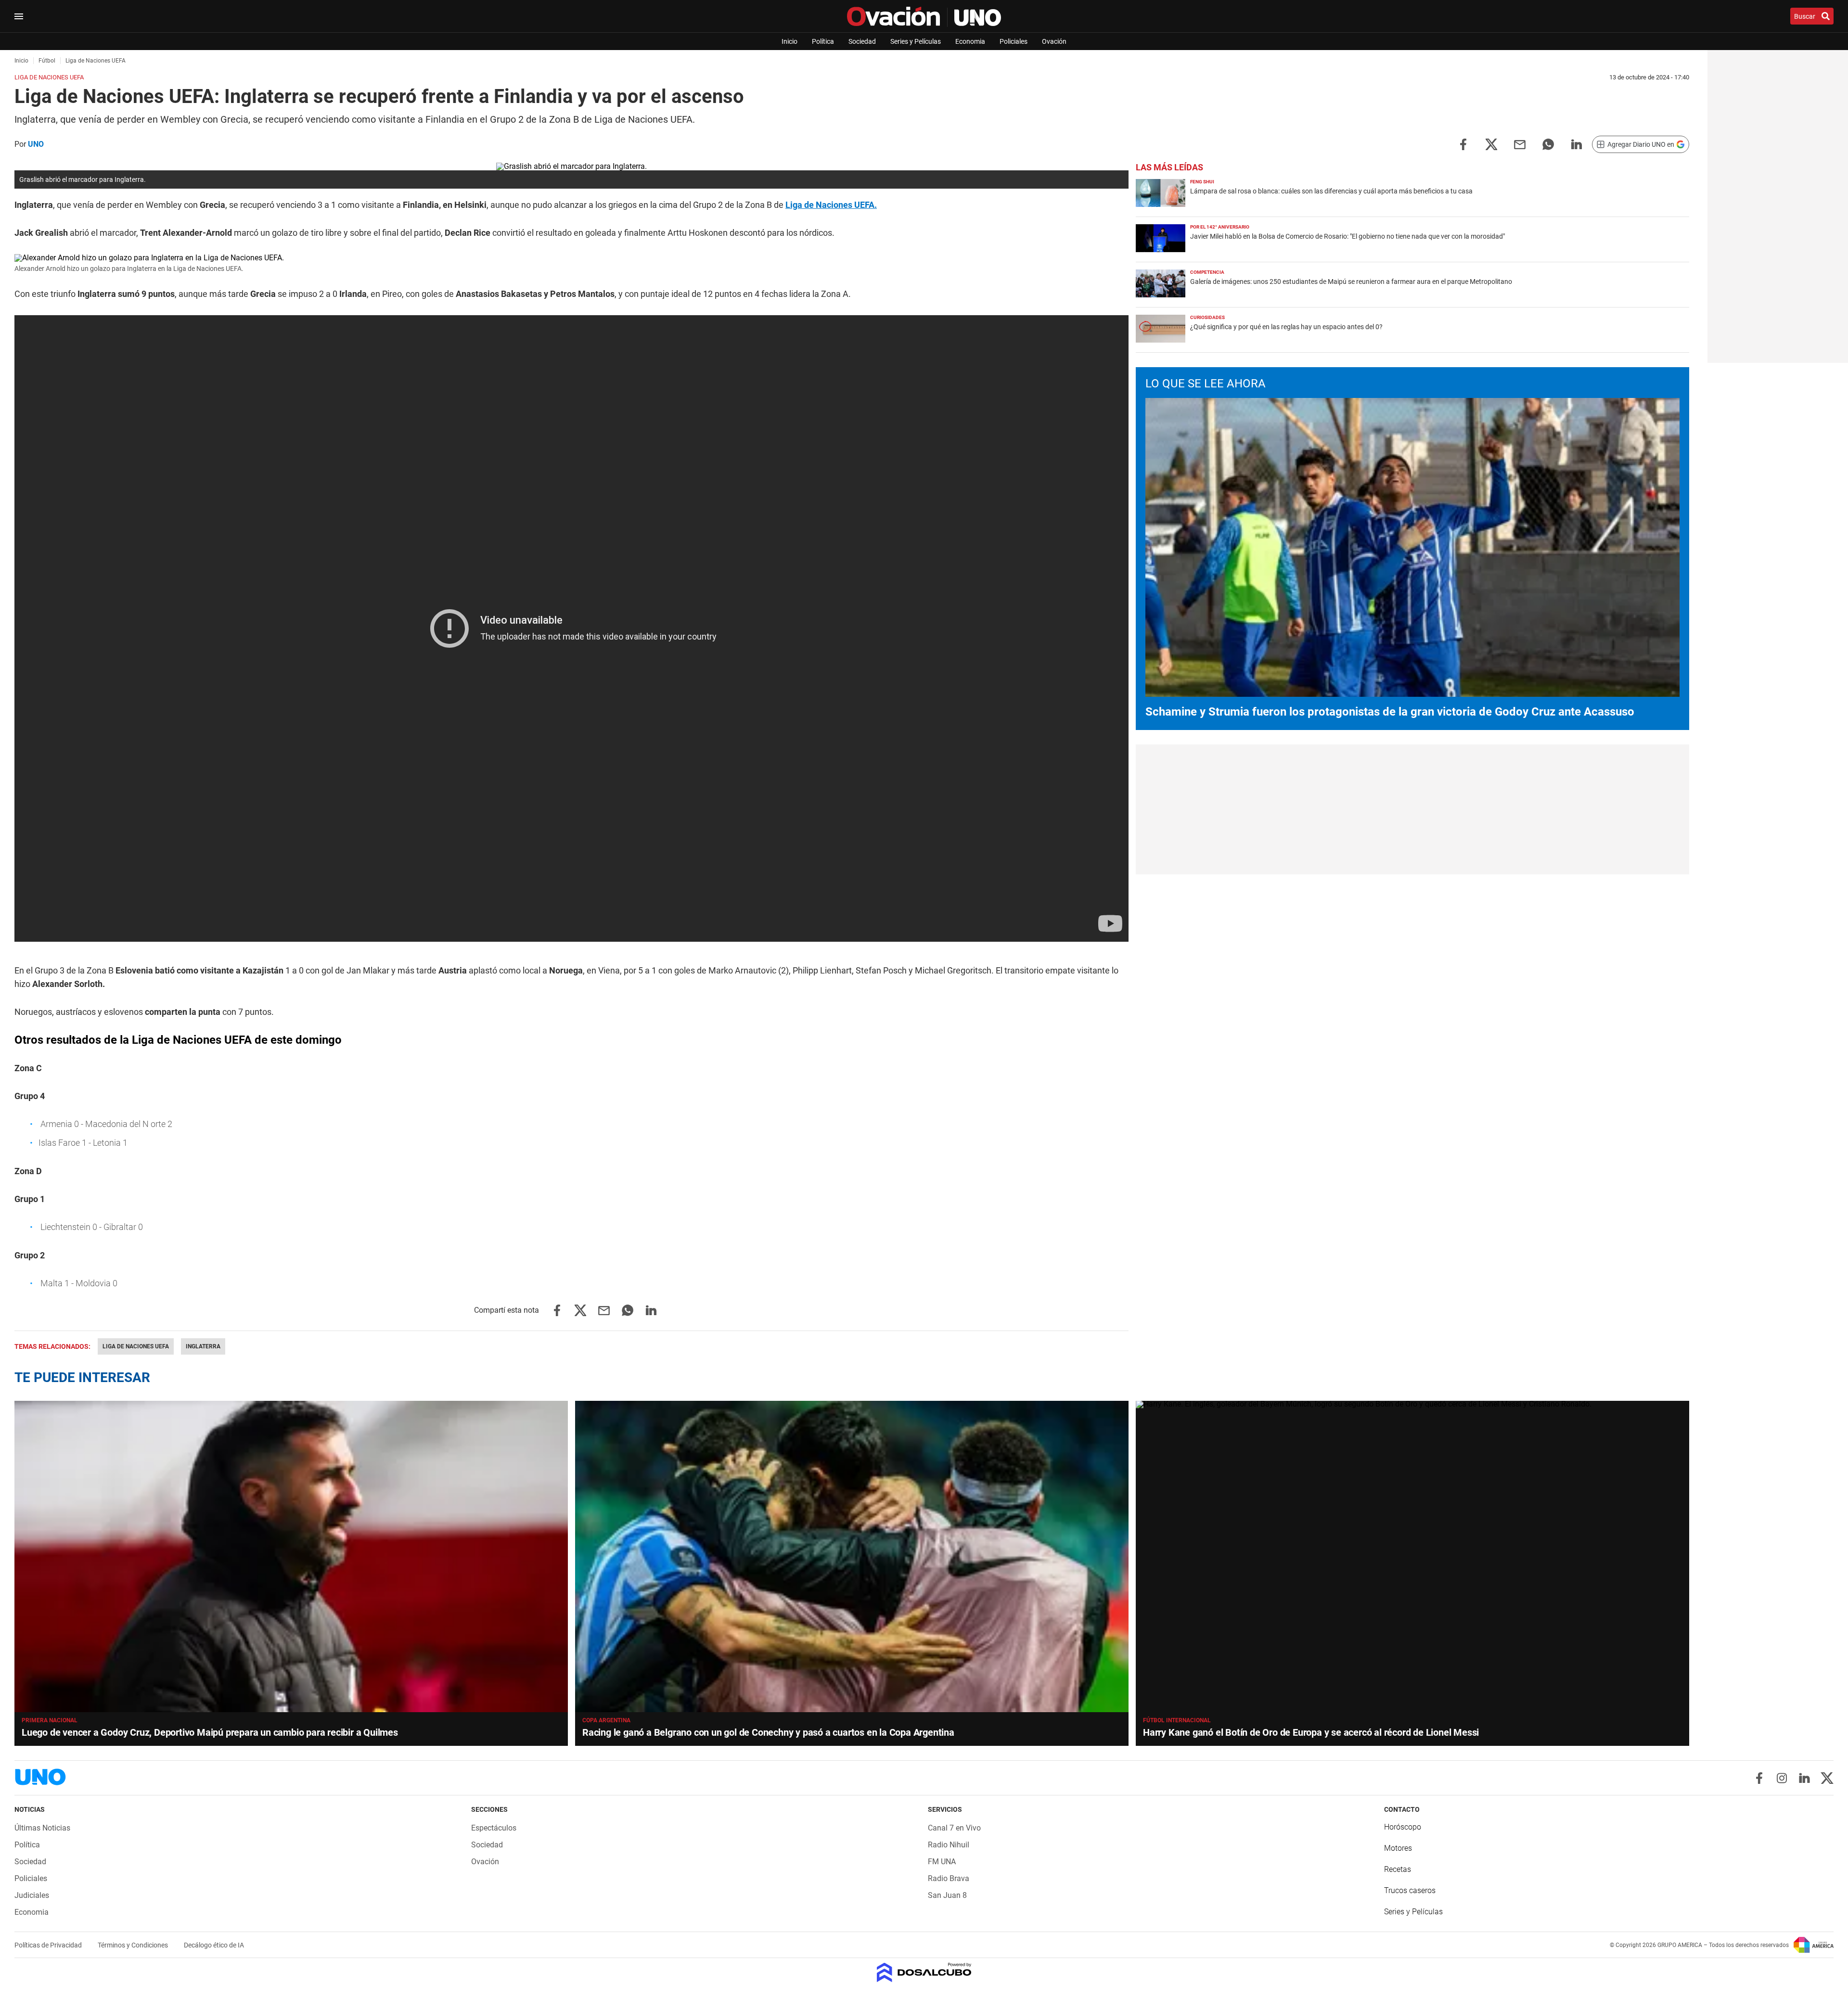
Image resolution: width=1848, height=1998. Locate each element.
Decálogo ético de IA (214, 1945)
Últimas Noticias (42, 1828)
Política (823, 41)
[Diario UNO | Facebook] (1759, 1778)
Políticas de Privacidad (49, 1945)
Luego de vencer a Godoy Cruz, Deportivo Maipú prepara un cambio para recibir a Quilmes (210, 1732)
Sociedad (862, 41)
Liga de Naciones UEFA (136, 1346)
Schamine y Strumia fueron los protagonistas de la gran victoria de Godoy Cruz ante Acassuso (1390, 712)
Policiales (1014, 41)
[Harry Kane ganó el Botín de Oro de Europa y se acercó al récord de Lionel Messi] (1412, 1556)
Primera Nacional (50, 1720)
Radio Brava (949, 1878)
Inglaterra (203, 1346)
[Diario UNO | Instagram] (1782, 1778)
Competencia (1207, 272)
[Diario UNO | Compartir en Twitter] (1491, 144)
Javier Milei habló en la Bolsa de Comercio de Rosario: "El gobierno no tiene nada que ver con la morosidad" (1347, 236)
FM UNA (942, 1862)
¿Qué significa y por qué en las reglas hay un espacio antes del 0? (1286, 327)
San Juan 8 (947, 1895)
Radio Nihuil (949, 1845)
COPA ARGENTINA (606, 1720)
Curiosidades (1207, 317)
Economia (970, 41)
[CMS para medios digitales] (924, 1973)
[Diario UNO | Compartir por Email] (1520, 144)
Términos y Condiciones (134, 1945)
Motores (1398, 1848)
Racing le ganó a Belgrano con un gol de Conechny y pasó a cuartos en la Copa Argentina (768, 1732)
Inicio (789, 41)
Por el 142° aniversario (1220, 227)
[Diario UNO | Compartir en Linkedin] (1577, 144)
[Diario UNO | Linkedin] (1804, 1778)
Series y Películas (916, 41)
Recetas (1398, 1869)
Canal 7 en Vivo (954, 1828)
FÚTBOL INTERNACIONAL (1177, 1720)
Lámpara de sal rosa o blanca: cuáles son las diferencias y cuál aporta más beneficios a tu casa (1331, 191)
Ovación (1054, 41)
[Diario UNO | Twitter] (1827, 1778)
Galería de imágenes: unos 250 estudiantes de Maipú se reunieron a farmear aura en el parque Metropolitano (1351, 282)
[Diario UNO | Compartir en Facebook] (1463, 144)
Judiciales (32, 1895)
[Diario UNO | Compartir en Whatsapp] (1548, 144)
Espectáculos (494, 1828)
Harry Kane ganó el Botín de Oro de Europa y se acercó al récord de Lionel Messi (1311, 1732)
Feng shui (1202, 182)
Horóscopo (1403, 1827)
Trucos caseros (1410, 1890)
